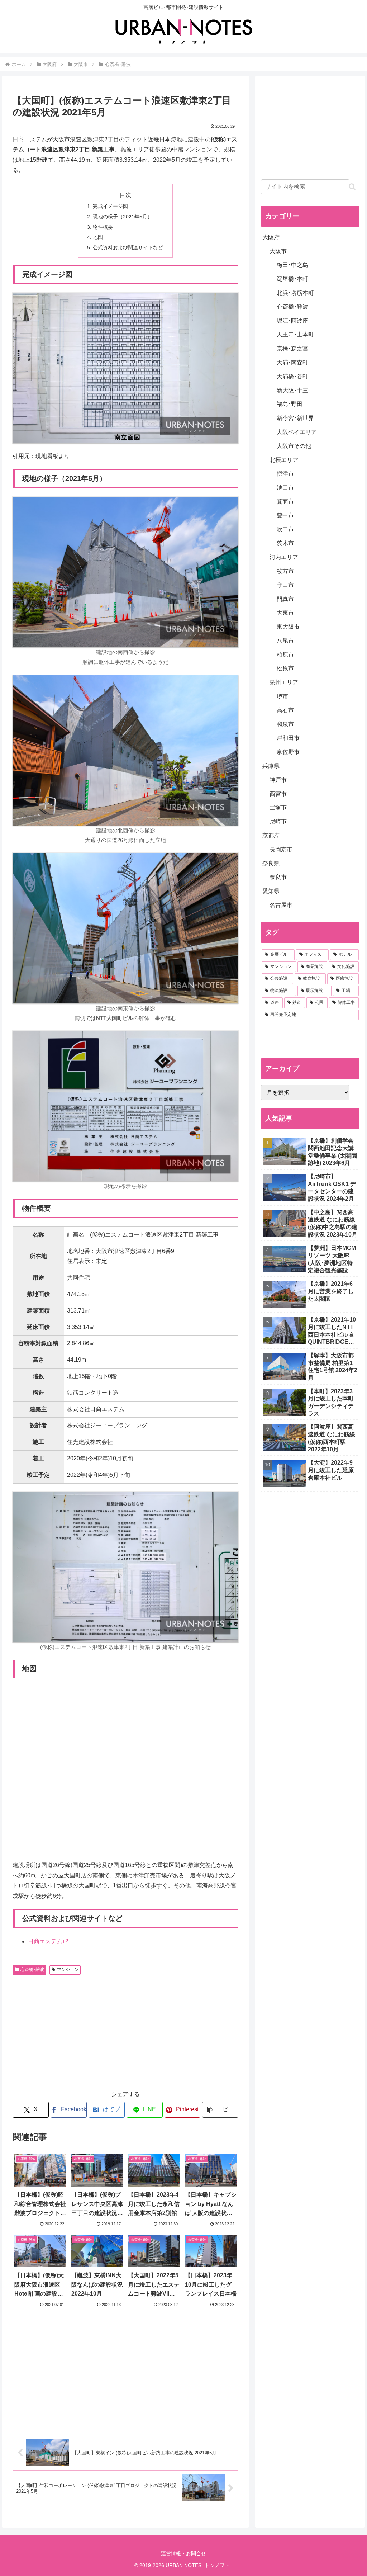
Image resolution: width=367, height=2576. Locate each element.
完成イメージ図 (110, 206)
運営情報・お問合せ (183, 2553)
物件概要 (103, 227)
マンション (68, 1970)
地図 (98, 237)
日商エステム (45, 1941)
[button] (220, 2110)
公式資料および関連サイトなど (128, 247)
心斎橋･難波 (32, 1970)
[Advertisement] (73, 2031)
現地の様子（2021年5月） (123, 217)
